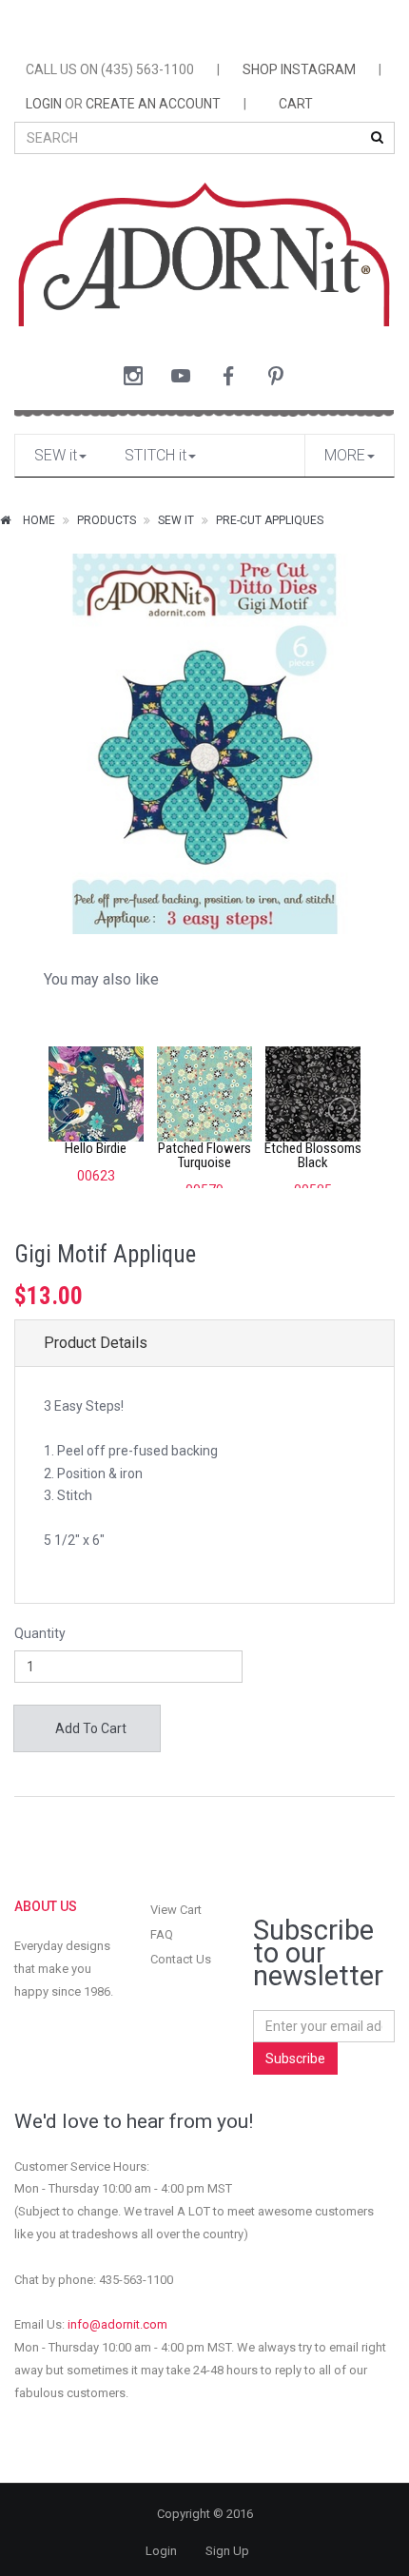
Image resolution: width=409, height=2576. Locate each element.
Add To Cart (89, 1728)
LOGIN (44, 104)
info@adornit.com (117, 2324)
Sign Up (227, 2551)
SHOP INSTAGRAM (299, 69)
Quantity (40, 1633)
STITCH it (156, 455)
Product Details (96, 1343)
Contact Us (181, 1959)
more (345, 455)
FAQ (162, 1934)
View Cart (176, 1910)
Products (107, 520)
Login (161, 2551)
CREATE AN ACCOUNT (153, 104)
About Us (46, 1906)
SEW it (56, 455)
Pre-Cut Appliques (270, 520)
